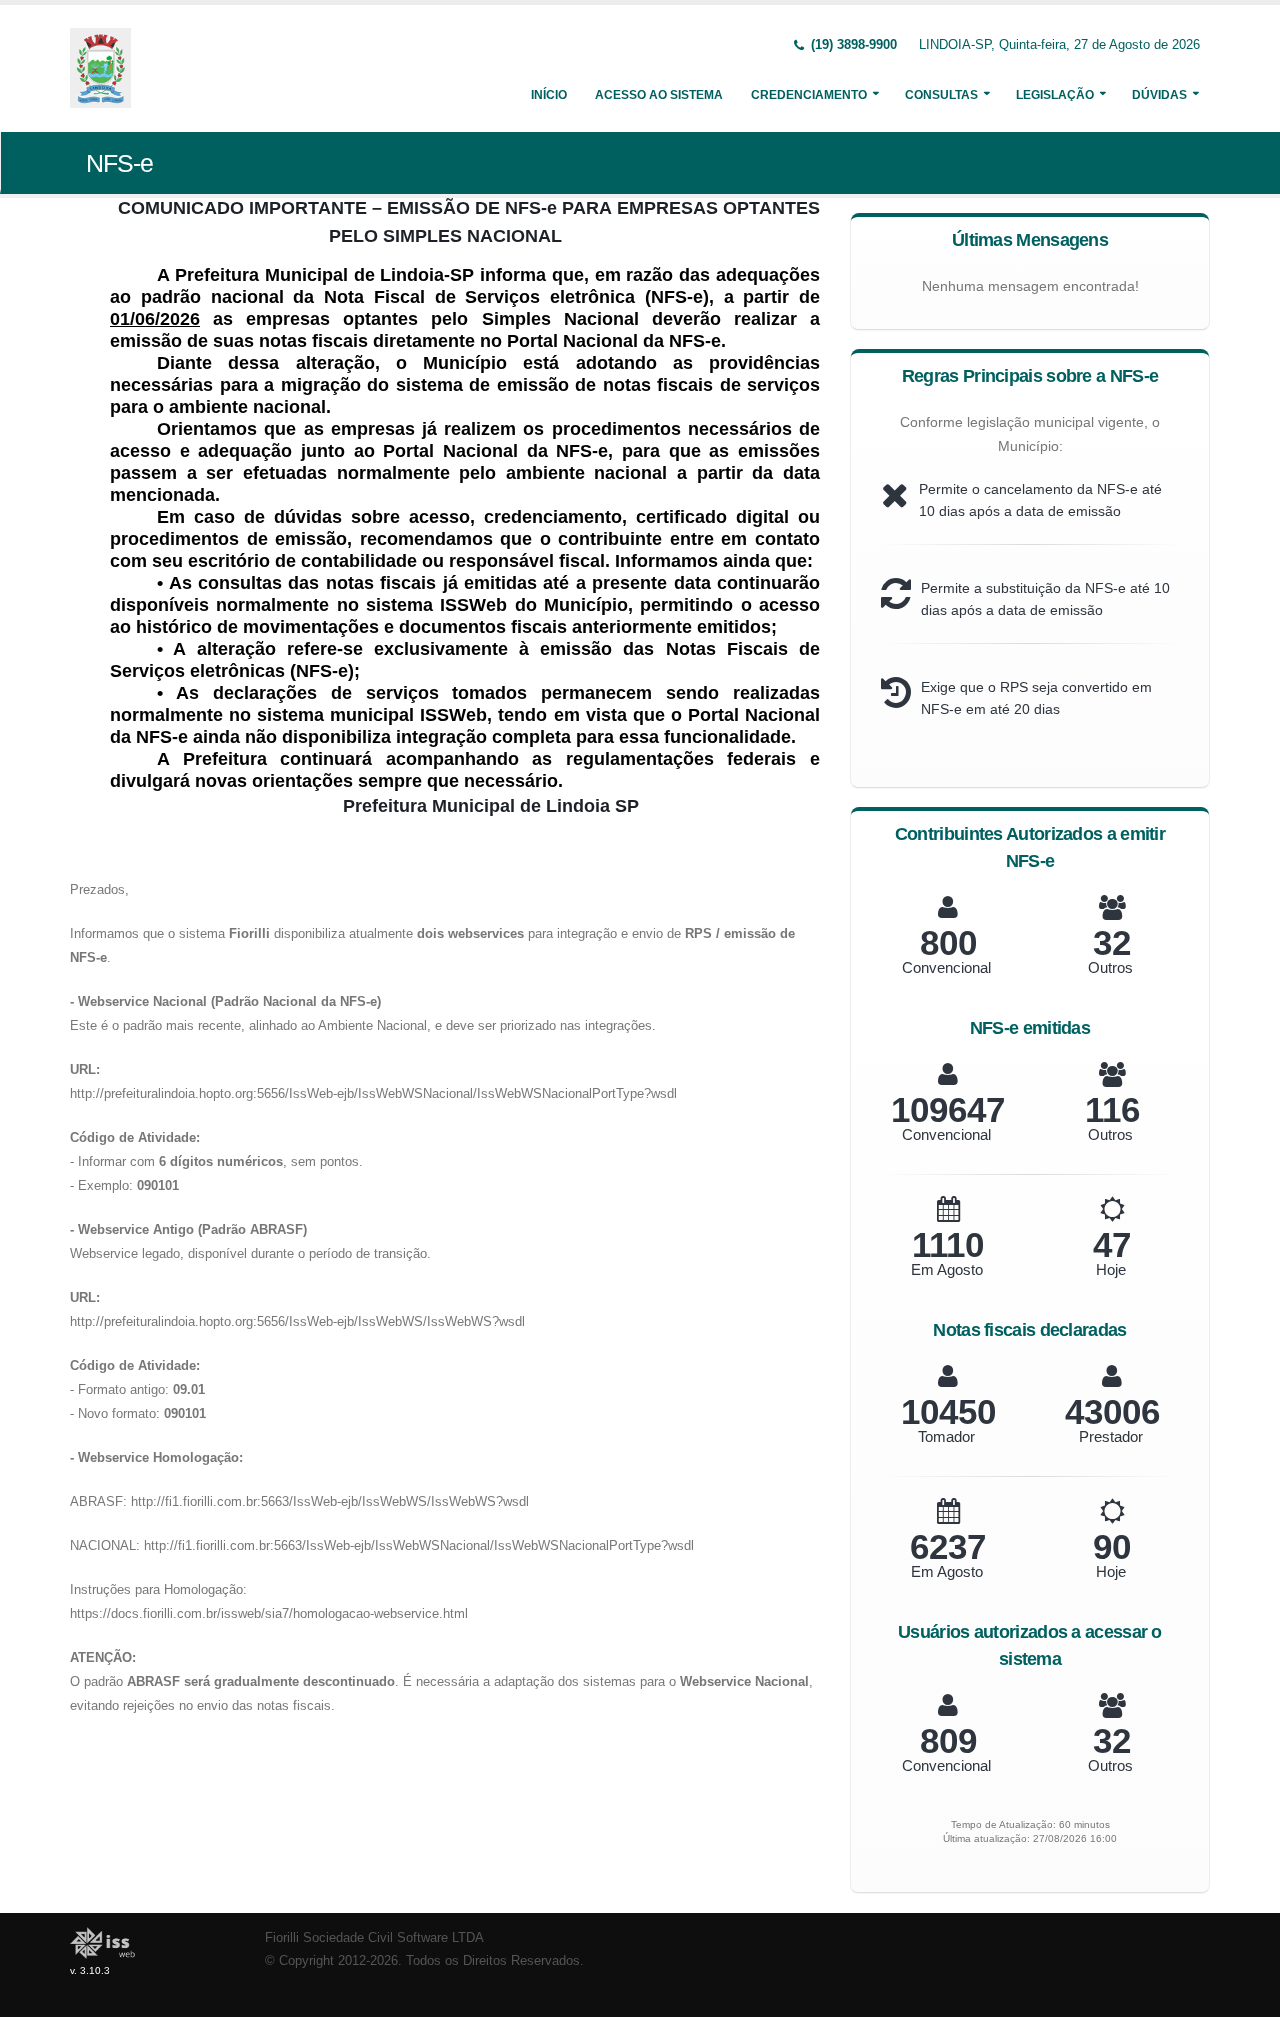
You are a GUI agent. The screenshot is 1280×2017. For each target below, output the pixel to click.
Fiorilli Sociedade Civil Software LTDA (374, 1938)
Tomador (946, 1436)
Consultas (941, 95)
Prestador (1111, 1436)
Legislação (1055, 95)
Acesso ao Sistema (659, 95)
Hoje (1111, 1269)
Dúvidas (1159, 95)
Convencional (946, 967)
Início (549, 95)
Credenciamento (809, 95)
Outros (1110, 967)
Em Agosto (947, 1269)
